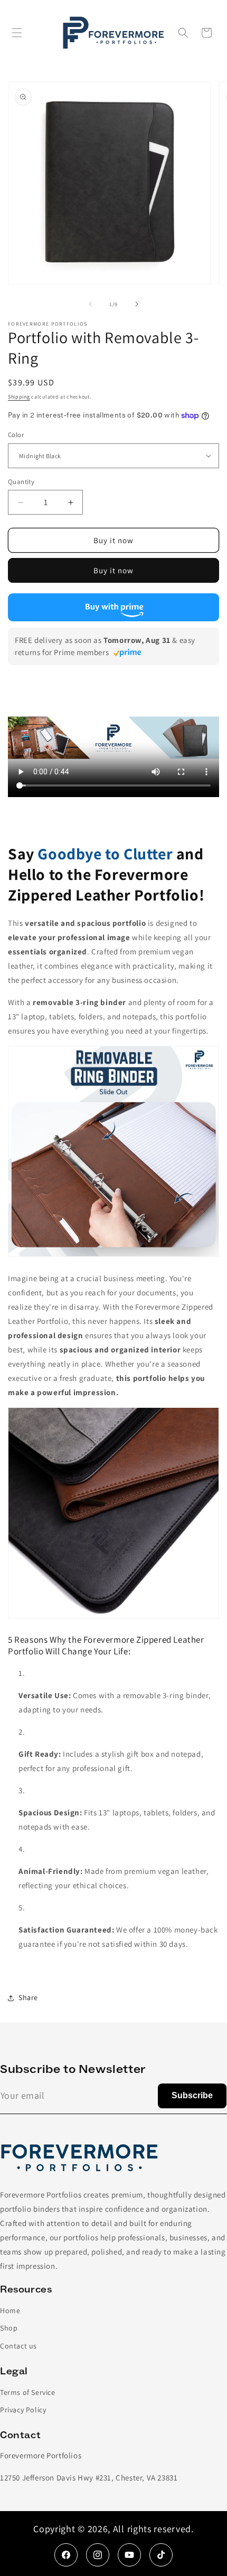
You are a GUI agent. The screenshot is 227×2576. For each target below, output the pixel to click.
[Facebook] (66, 2555)
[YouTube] (129, 2555)
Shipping (19, 397)
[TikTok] (161, 2555)
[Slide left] (90, 304)
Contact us (18, 2346)
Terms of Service (28, 2392)
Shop (9, 2328)
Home (10, 2310)
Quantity (21, 482)
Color (16, 435)
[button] (17, 33)
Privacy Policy (23, 2410)
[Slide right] (137, 304)
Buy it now (113, 570)
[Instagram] (98, 2555)
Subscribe (192, 2095)
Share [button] (28, 1997)
